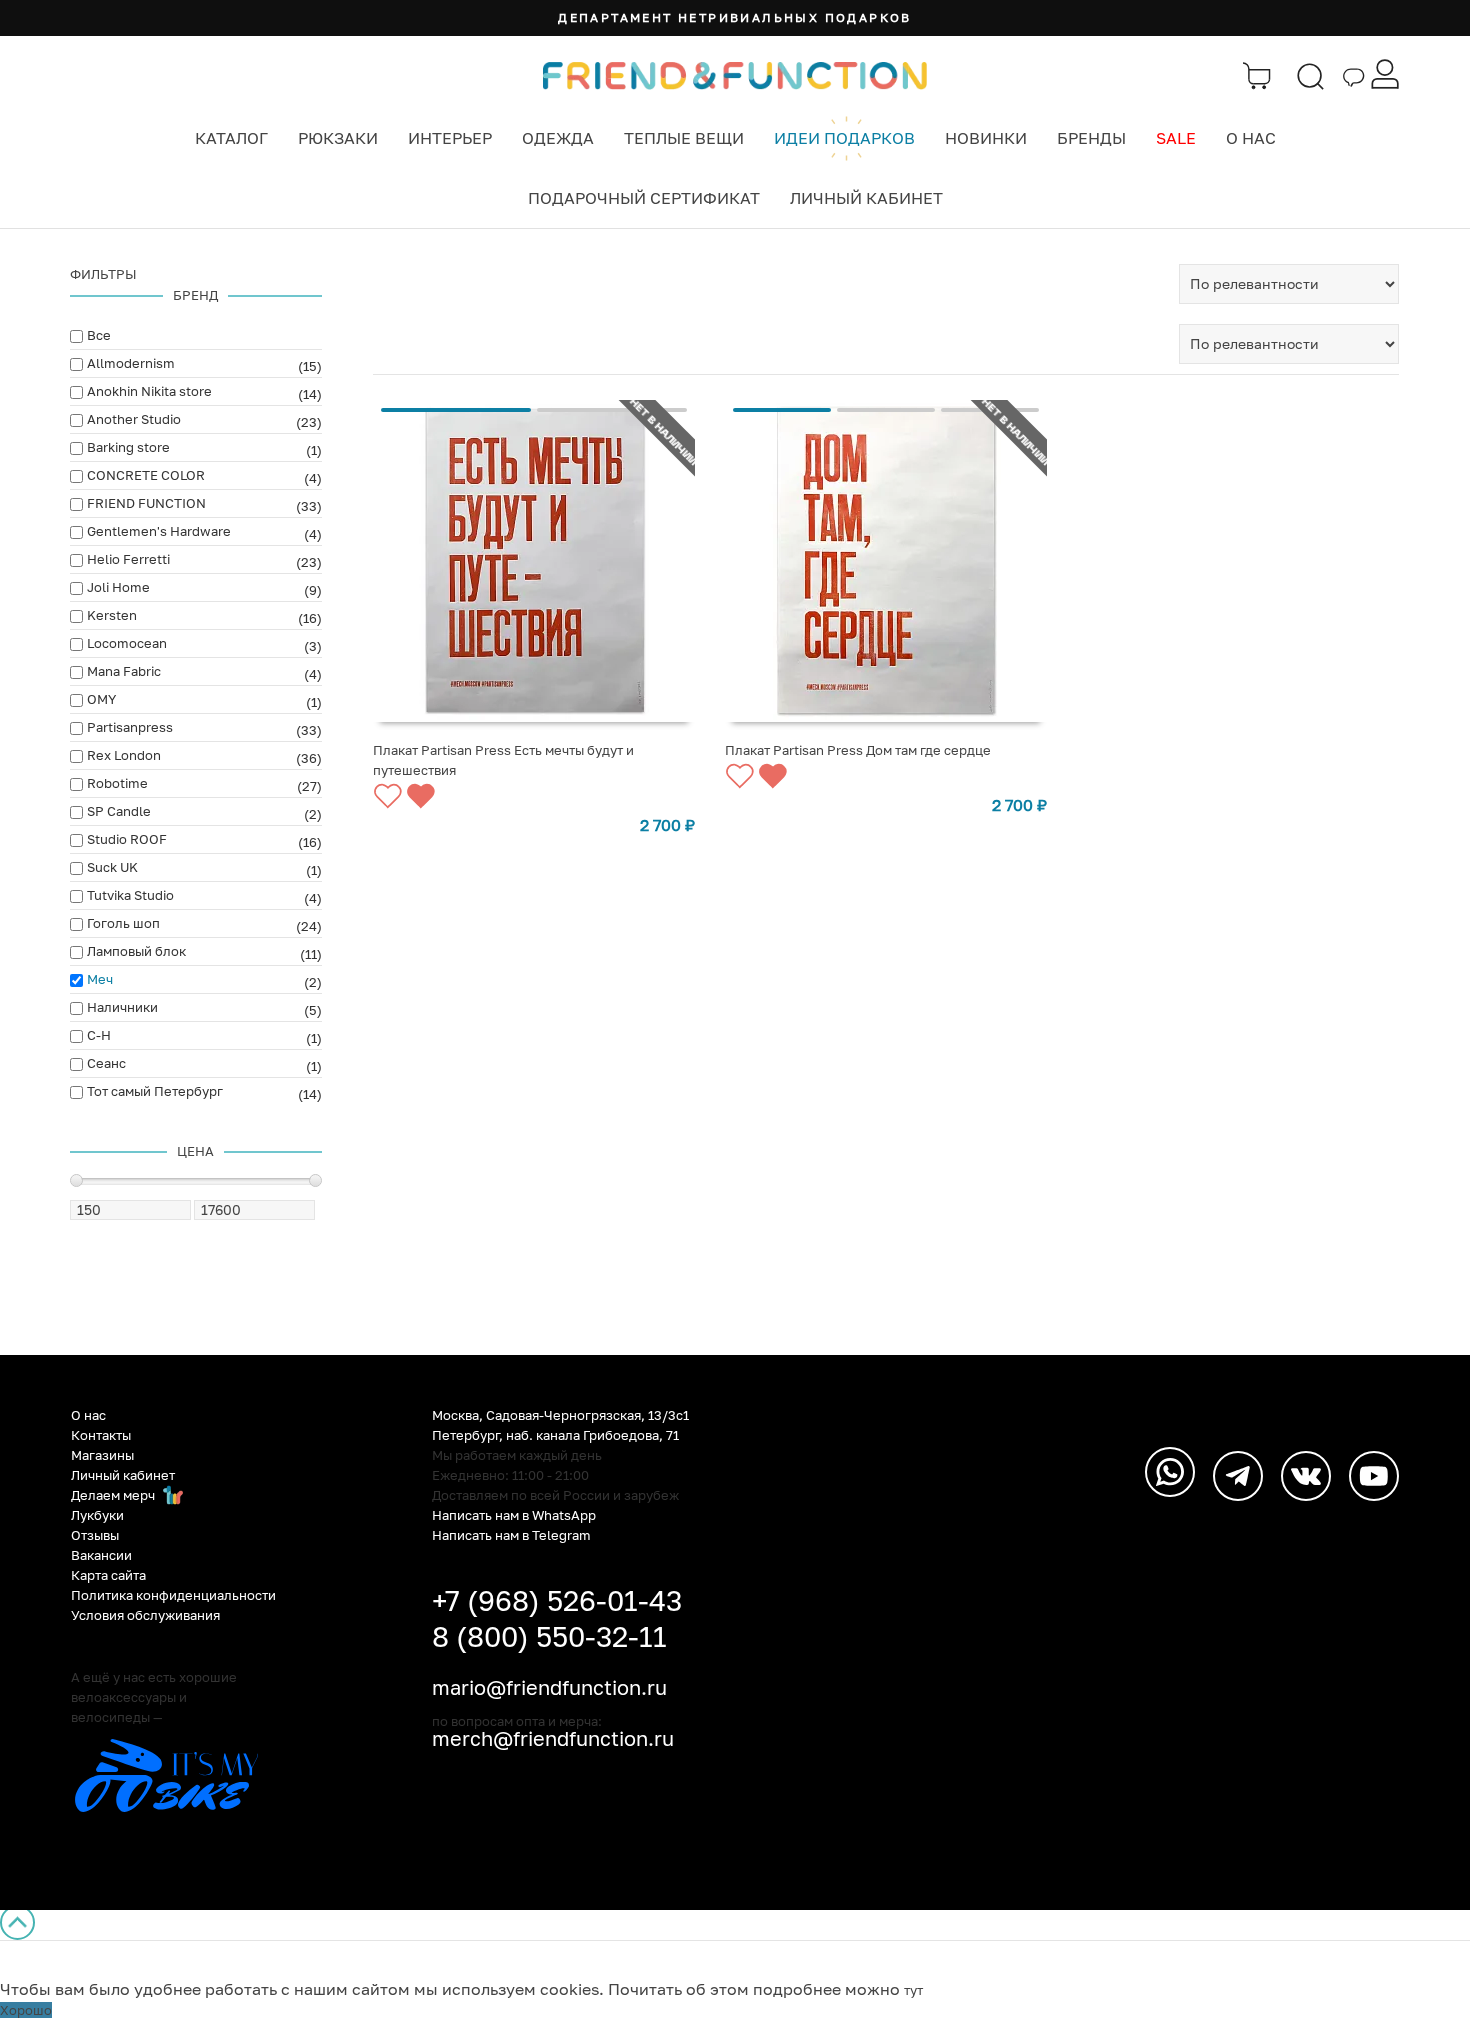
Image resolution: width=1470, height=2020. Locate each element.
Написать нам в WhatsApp (514, 1515)
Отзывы (95, 1535)
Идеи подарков (844, 138)
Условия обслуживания (145, 1615)
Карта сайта (108, 1575)
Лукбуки (97, 1515)
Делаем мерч (114, 1495)
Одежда (558, 138)
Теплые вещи (684, 138)
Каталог (231, 138)
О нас (1251, 138)
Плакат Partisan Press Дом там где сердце (858, 750)
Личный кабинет (866, 198)
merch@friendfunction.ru (553, 1738)
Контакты (101, 1435)
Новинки (986, 138)
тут (913, 1990)
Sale (1176, 138)
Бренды (1091, 138)
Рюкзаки (338, 138)
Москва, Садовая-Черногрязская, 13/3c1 (560, 1415)
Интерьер (450, 138)
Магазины (102, 1455)
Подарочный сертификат (644, 198)
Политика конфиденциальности (173, 1595)
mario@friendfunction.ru (549, 1687)
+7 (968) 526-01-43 (557, 1600)
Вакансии (101, 1555)
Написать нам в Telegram (511, 1535)
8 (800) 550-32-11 (549, 1636)
